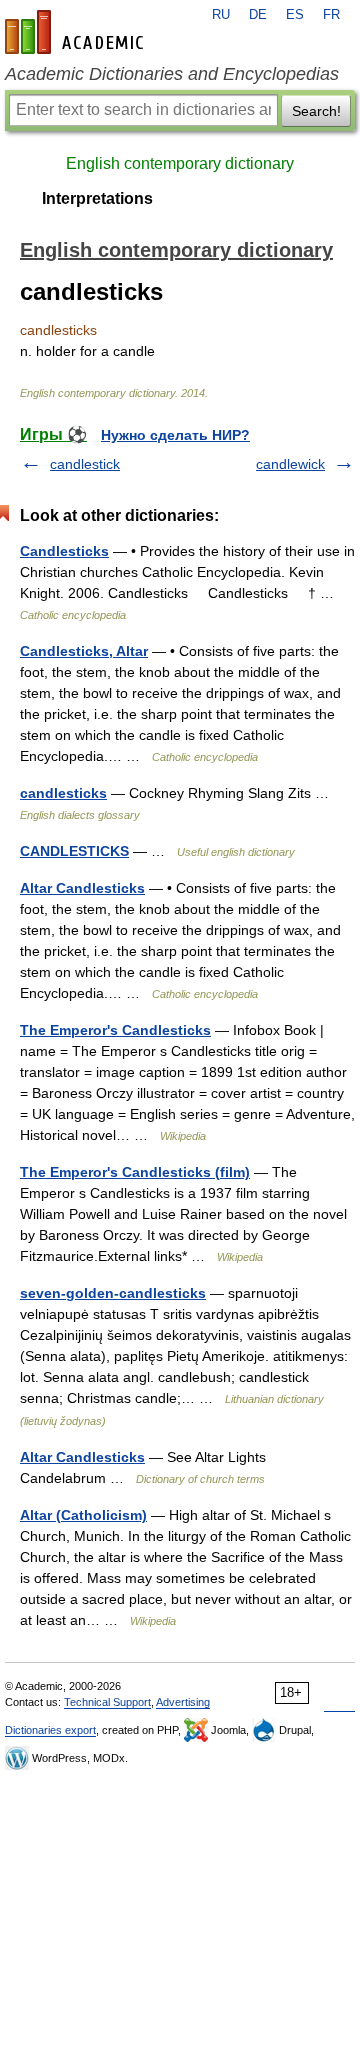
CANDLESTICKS (74, 851)
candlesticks (63, 793)
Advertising (183, 1702)
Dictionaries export (50, 1730)
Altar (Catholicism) (83, 1515)
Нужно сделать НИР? (175, 435)
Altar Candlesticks (82, 888)
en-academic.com (77, 32)
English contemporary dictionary (180, 163)
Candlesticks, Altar (84, 651)
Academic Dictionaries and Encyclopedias (172, 74)
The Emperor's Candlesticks (115, 1030)
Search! (316, 111)
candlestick (85, 464)
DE (258, 15)
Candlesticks (64, 551)
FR (331, 15)
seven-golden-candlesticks (113, 1293)
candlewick (290, 464)
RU (221, 15)
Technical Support (107, 1702)
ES (295, 15)
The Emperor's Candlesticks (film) (135, 1172)
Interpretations (97, 198)
